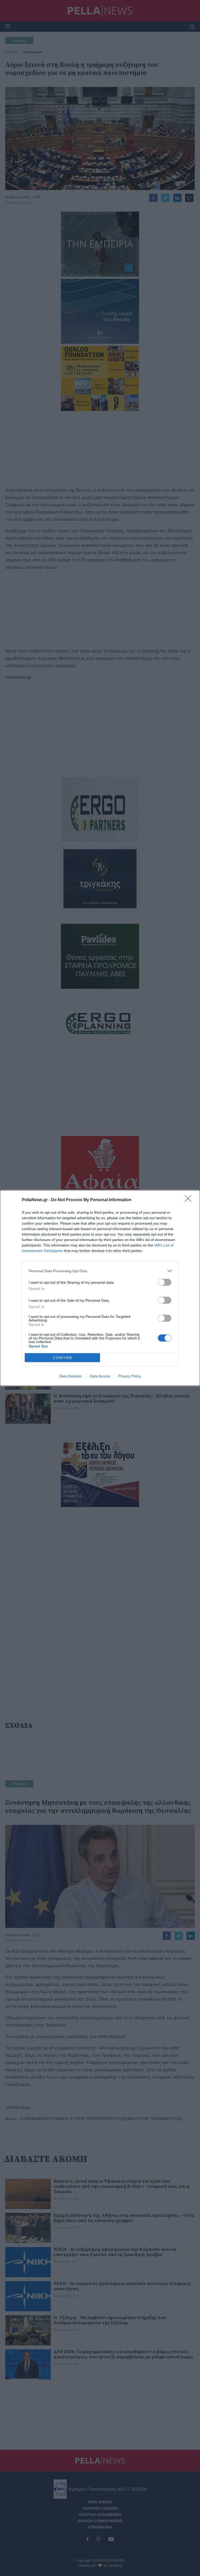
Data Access (100, 1376)
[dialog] (100, 1288)
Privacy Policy (130, 1376)
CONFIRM (63, 1358)
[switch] (165, 1282)
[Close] (190, 1200)
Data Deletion (71, 1376)
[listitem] (100, 1271)
